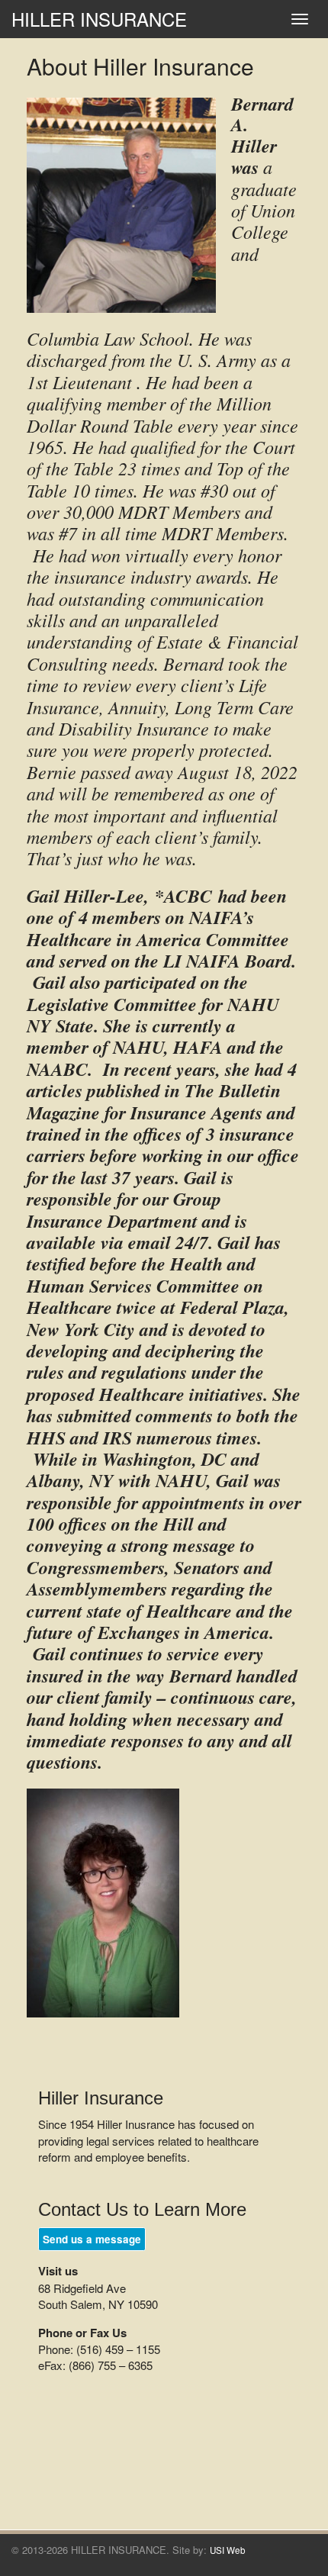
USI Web (228, 2550)
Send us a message (92, 2239)
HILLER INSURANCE (99, 19)
